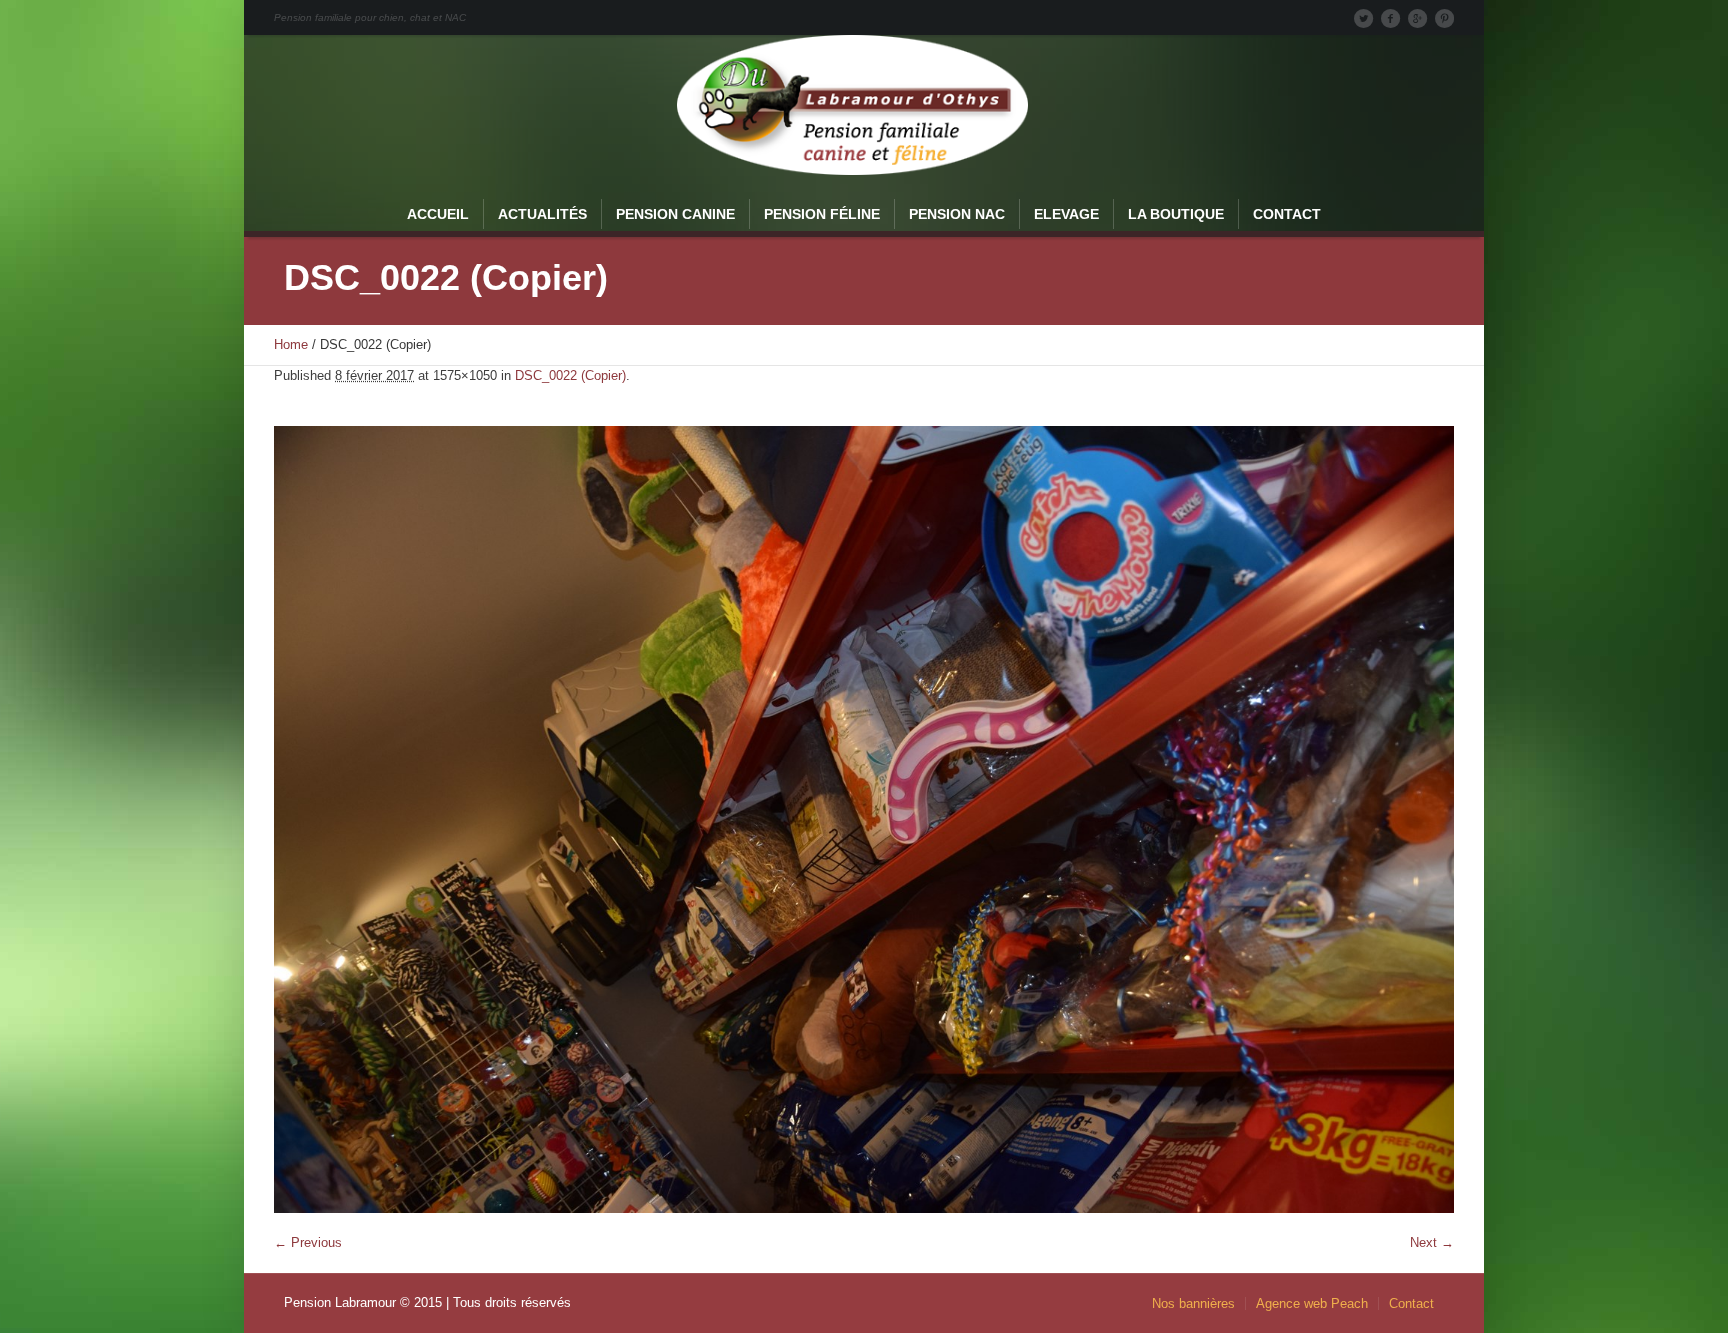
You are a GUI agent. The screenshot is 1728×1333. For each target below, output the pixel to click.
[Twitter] (1363, 18)
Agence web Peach (1312, 1303)
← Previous (308, 1242)
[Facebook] (1390, 18)
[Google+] (1417, 18)
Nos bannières (1193, 1303)
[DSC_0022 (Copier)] (864, 819)
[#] (1444, 18)
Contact (1411, 1303)
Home (291, 344)
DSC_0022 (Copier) (570, 375)
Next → (1432, 1242)
